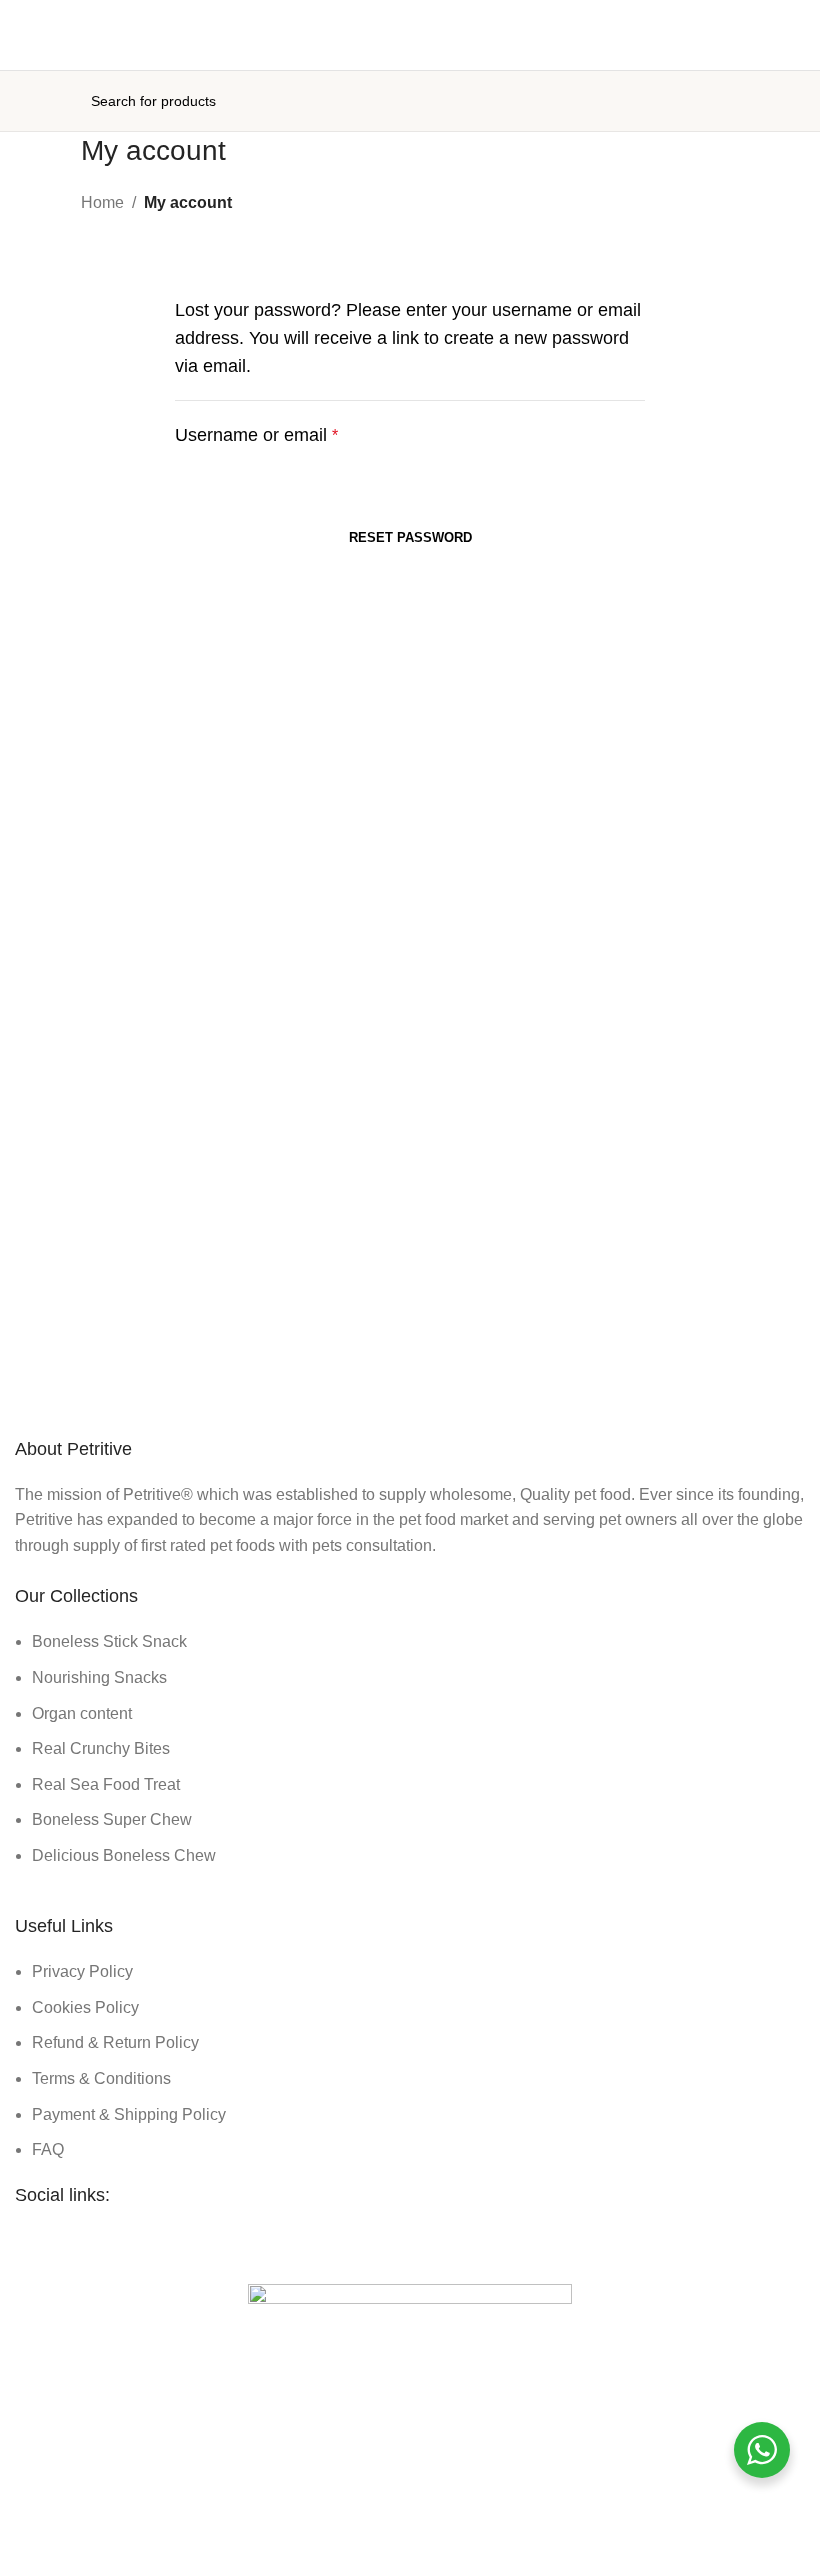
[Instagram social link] (410, 2243)
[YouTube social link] (446, 2243)
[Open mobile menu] (23, 101)
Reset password (410, 537)
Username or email (256, 435)
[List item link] (410, 1748)
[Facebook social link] (374, 2243)
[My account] (797, 101)
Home (102, 202)
